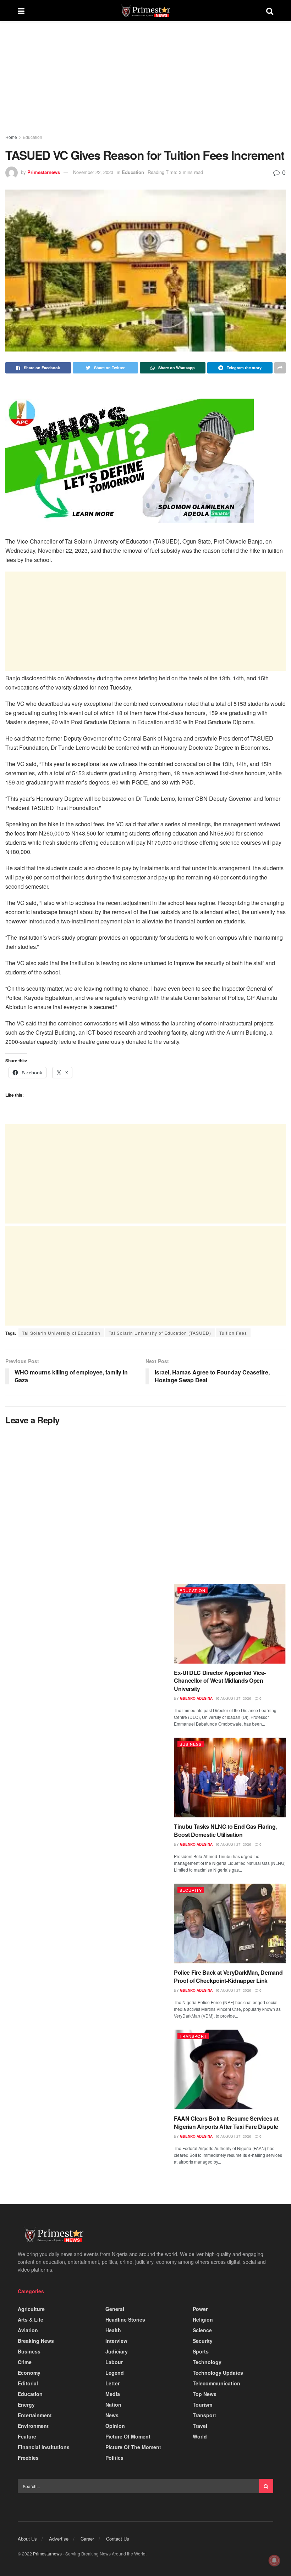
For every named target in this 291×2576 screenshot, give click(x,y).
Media (113, 2394)
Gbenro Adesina (196, 1698)
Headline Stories (125, 2319)
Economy (29, 2373)
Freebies (28, 2458)
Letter (112, 2383)
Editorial (28, 2383)
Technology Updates (218, 2373)
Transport (193, 2036)
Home (11, 137)
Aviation (28, 2330)
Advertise (59, 2539)
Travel (200, 2426)
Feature (27, 2436)
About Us (27, 2539)
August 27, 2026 (235, 1698)
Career (87, 2539)
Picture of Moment (128, 2436)
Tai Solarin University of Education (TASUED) (160, 1333)
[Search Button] (266, 2486)
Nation (113, 2405)
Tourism (202, 2405)
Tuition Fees (233, 1333)
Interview (116, 2341)
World (200, 2436)
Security (191, 1890)
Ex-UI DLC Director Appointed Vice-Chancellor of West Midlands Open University (220, 1681)
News (112, 2415)
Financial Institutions (44, 2447)
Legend (115, 2373)
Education (32, 137)
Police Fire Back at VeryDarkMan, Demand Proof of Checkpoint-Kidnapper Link (228, 1976)
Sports (201, 2351)
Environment (33, 2426)
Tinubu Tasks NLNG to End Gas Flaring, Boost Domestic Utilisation (225, 1830)
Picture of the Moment (133, 2447)
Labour (114, 2362)
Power (200, 2309)
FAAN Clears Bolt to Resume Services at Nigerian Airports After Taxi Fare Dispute (226, 2122)
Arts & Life (31, 2319)
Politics (114, 2458)
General (115, 2309)
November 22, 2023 (93, 172)
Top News (205, 2394)
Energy (26, 2405)
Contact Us (118, 2539)
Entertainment (35, 2415)
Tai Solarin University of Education (61, 1333)
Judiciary (117, 2351)
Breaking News (36, 2341)
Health (113, 2330)
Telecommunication (216, 2383)
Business (191, 1744)
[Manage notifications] (274, 2560)
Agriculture (31, 2309)
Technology (207, 2362)
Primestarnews (44, 172)
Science (202, 2330)
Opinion (115, 2426)
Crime (25, 2362)
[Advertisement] (145, 84)
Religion (203, 2319)
